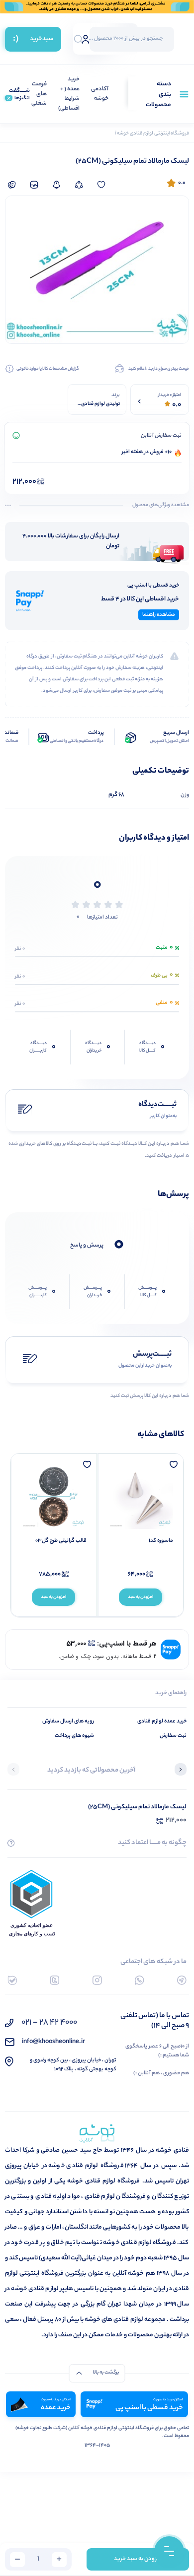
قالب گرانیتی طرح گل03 (61, 1541)
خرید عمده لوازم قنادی (162, 1721)
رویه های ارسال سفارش (68, 1721)
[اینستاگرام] (97, 1980)
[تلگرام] (182, 1980)
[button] (181, 1771)
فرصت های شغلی (39, 94)
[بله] (12, 1980)
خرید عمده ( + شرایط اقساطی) (69, 94)
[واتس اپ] (140, 1980)
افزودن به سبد (141, 1597)
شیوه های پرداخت (74, 1736)
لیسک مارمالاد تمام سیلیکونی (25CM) (137, 1807)
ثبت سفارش (173, 1736)
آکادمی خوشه (100, 95)
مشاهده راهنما (159, 615)
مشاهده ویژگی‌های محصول (161, 506)
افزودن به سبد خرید (138, 2559)
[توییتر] (54, 1980)
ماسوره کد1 (161, 1541)
